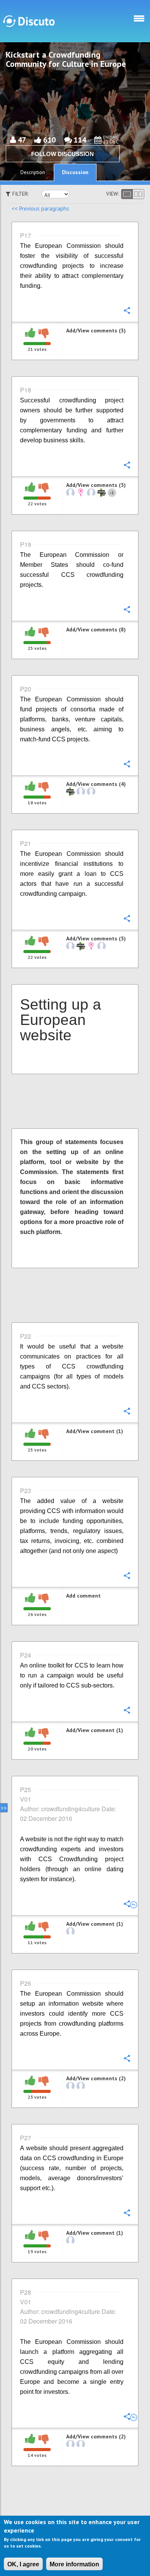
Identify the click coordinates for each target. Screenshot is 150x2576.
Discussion (75, 172)
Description (33, 172)
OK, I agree (23, 2564)
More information (74, 2564)
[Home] (29, 21)
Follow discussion (62, 154)
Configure (127, 310)
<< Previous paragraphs (40, 208)
